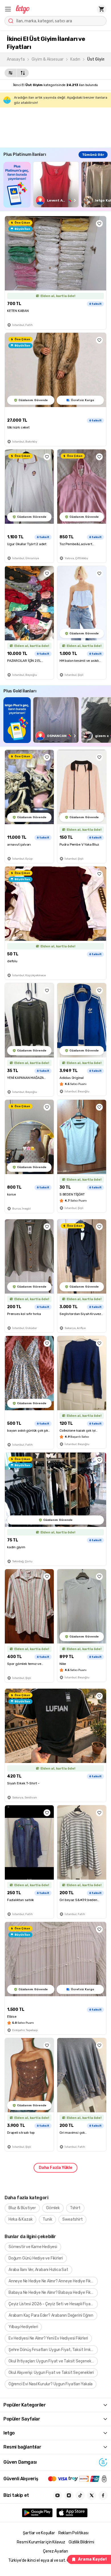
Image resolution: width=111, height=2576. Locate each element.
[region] (57, 185)
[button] (8, 9)
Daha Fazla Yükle (55, 2168)
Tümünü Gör (93, 155)
